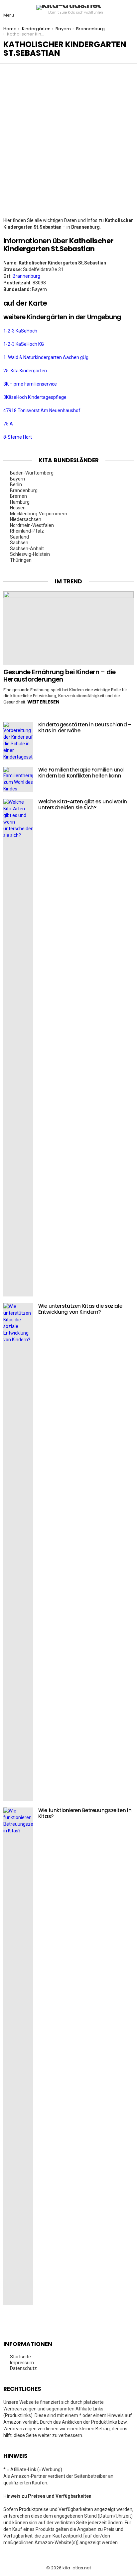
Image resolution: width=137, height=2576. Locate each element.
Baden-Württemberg (32, 473)
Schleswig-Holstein (30, 554)
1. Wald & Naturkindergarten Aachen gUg (46, 357)
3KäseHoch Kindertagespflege (35, 397)
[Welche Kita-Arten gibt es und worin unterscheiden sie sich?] (18, 1048)
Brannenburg (26, 276)
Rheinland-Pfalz (27, 531)
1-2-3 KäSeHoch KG (24, 344)
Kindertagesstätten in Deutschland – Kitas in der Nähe (85, 728)
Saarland (19, 537)
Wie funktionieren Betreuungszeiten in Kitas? (85, 1813)
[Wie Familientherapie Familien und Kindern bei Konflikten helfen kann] (18, 779)
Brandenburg (24, 490)
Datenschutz (23, 2368)
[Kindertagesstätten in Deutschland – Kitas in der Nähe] (18, 741)
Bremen (18, 496)
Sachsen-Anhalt (27, 549)
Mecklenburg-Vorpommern (39, 514)
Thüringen (21, 560)
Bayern (17, 479)
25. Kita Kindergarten (25, 371)
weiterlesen (43, 702)
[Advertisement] (68, 145)
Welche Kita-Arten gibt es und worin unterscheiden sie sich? (83, 805)
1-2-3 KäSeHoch (20, 331)
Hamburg (20, 502)
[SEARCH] (128, 10)
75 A (8, 424)
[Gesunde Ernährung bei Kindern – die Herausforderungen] (68, 628)
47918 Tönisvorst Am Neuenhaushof (42, 410)
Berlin (16, 484)
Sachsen (19, 543)
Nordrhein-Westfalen (32, 525)
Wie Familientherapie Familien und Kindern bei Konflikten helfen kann (81, 773)
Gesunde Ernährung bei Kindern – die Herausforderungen (59, 676)
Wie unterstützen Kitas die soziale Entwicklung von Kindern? (80, 1309)
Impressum (22, 2363)
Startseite (20, 2357)
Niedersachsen (26, 519)
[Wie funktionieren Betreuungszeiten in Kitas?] (18, 2056)
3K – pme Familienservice (30, 384)
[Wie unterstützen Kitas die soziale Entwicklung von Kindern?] (18, 1552)
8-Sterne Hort (18, 437)
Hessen (18, 508)
